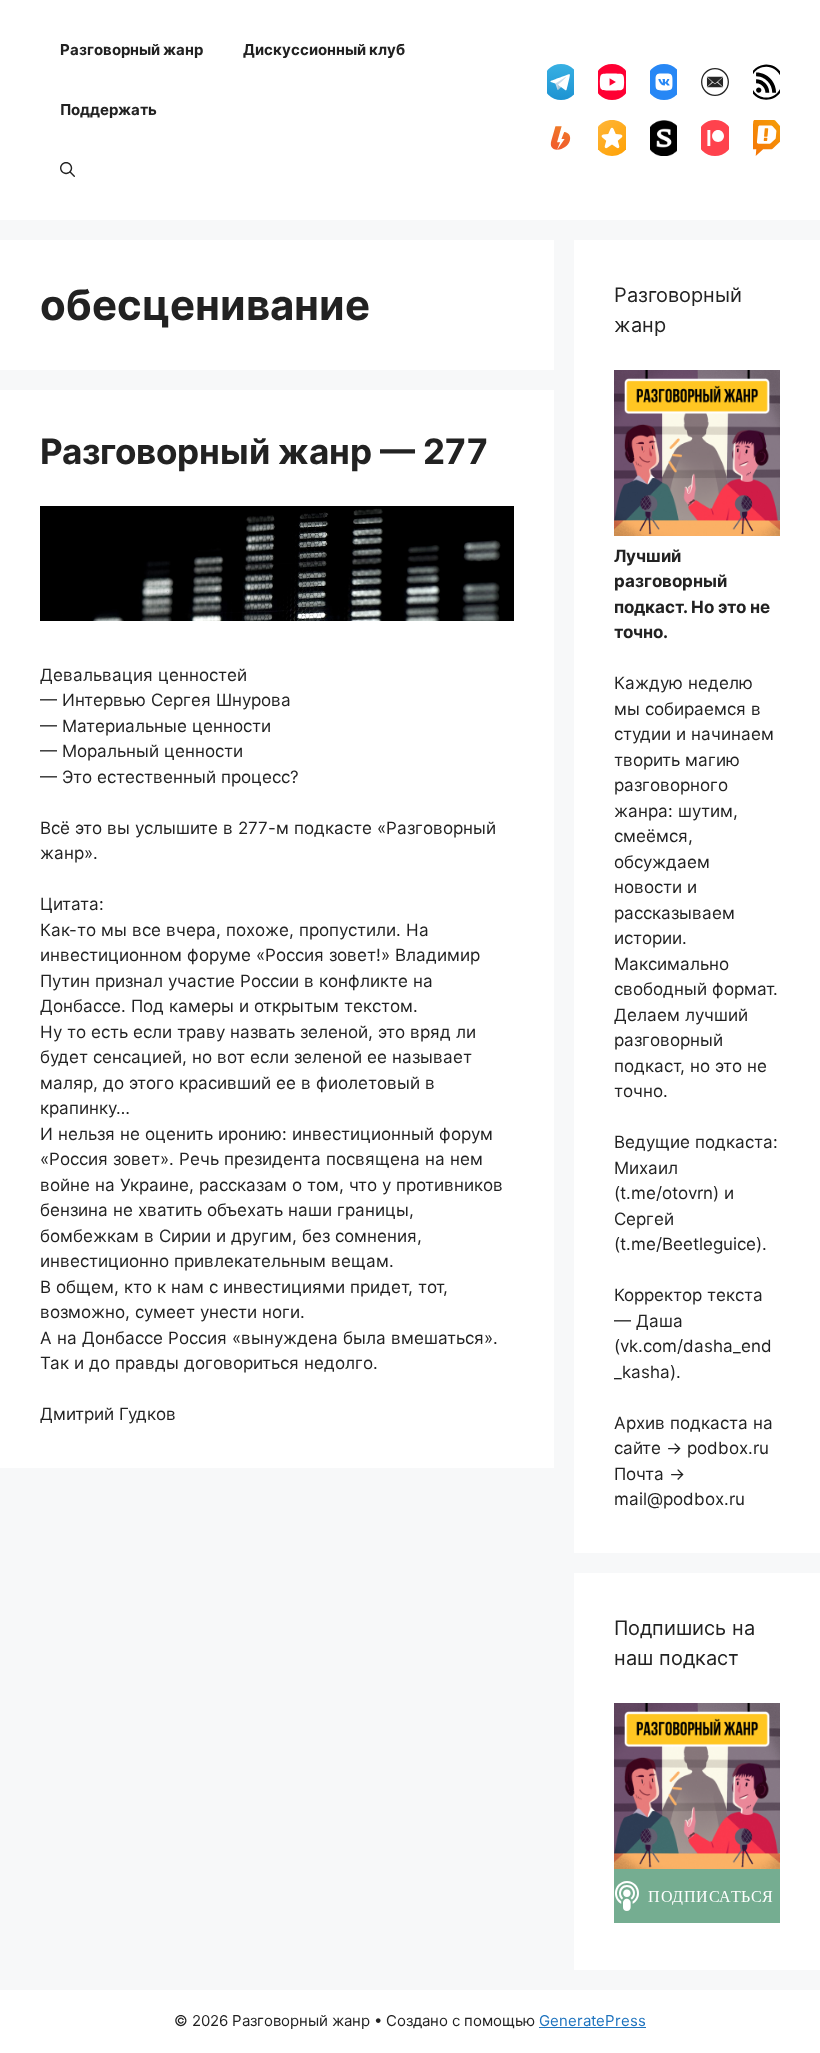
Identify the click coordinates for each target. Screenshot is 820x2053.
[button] (67, 170)
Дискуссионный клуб (324, 49)
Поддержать (108, 109)
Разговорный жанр (131, 49)
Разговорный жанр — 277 (264, 451)
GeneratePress (592, 2020)
